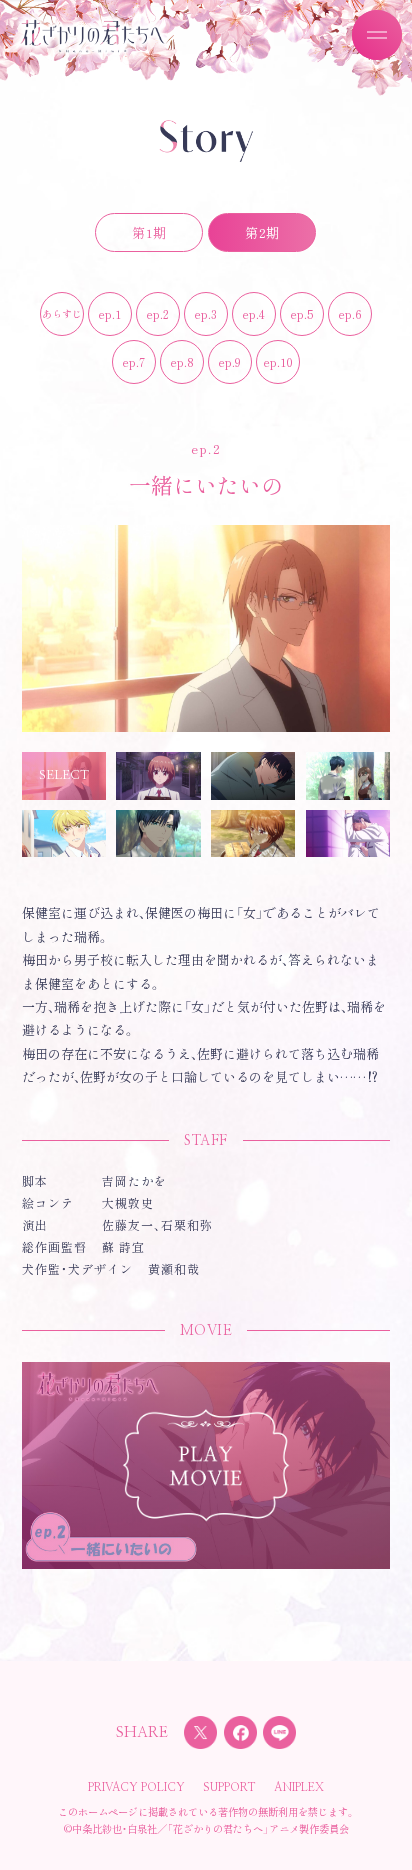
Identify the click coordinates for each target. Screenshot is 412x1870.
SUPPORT (229, 1787)
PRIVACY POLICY (136, 1787)
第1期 (149, 232)
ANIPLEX (299, 1787)
